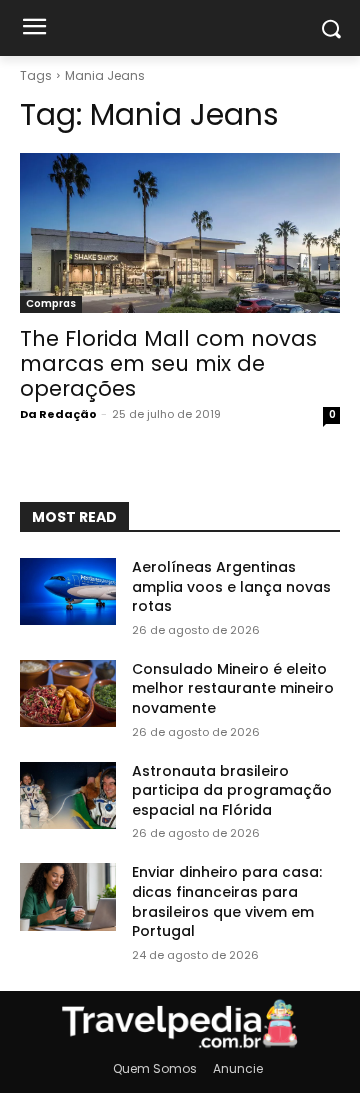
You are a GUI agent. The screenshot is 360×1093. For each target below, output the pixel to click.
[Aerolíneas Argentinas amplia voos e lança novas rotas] (68, 591)
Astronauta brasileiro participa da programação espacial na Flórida (232, 790)
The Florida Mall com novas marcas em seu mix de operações (168, 363)
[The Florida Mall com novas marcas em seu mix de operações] (180, 233)
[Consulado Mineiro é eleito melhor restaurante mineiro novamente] (68, 693)
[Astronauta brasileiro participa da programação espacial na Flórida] (68, 795)
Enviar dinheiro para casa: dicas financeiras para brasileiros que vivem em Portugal (227, 901)
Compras (51, 303)
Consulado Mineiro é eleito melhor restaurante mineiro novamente (233, 688)
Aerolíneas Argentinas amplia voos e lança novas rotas (231, 586)
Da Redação (58, 414)
